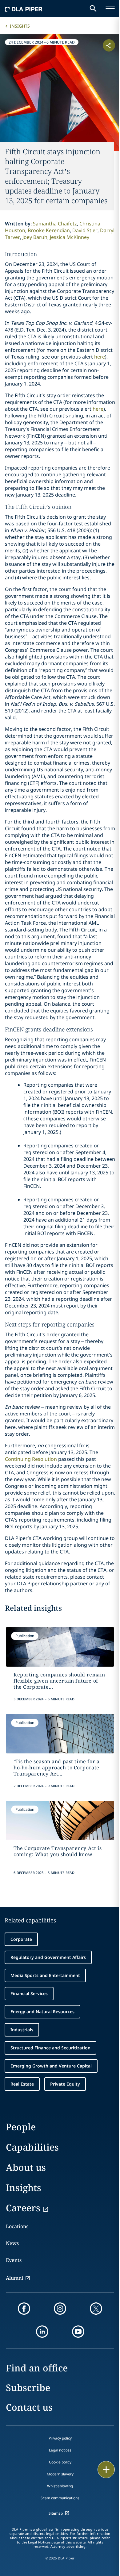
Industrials (22, 2030)
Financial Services (29, 1993)
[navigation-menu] (110, 9)
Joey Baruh (35, 237)
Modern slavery (60, 2474)
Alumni (14, 2278)
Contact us (29, 2407)
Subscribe (28, 2388)
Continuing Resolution (31, 1459)
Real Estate (22, 2084)
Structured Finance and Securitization (50, 2048)
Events (14, 2260)
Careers (23, 2208)
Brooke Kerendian (49, 230)
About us (26, 2167)
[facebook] (24, 2309)
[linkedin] (42, 2332)
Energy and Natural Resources (42, 2012)
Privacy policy (60, 2438)
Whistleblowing (60, 2486)
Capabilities (32, 2147)
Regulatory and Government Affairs (48, 1957)
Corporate (21, 1939)
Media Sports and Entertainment (45, 1975)
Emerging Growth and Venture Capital (51, 2066)
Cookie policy (60, 2462)
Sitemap (56, 2513)
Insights (20, 26)
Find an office (37, 2368)
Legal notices (60, 2450)
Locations (17, 2226)
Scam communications (60, 2498)
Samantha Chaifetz (55, 224)
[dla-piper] (24, 9)
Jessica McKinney (70, 237)
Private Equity (65, 2084)
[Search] (93, 9)
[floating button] (106, 2470)
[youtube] (78, 2332)
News (12, 2243)
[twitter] (96, 2309)
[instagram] (60, 2309)
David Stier (85, 230)
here (100, 357)
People (21, 2127)
